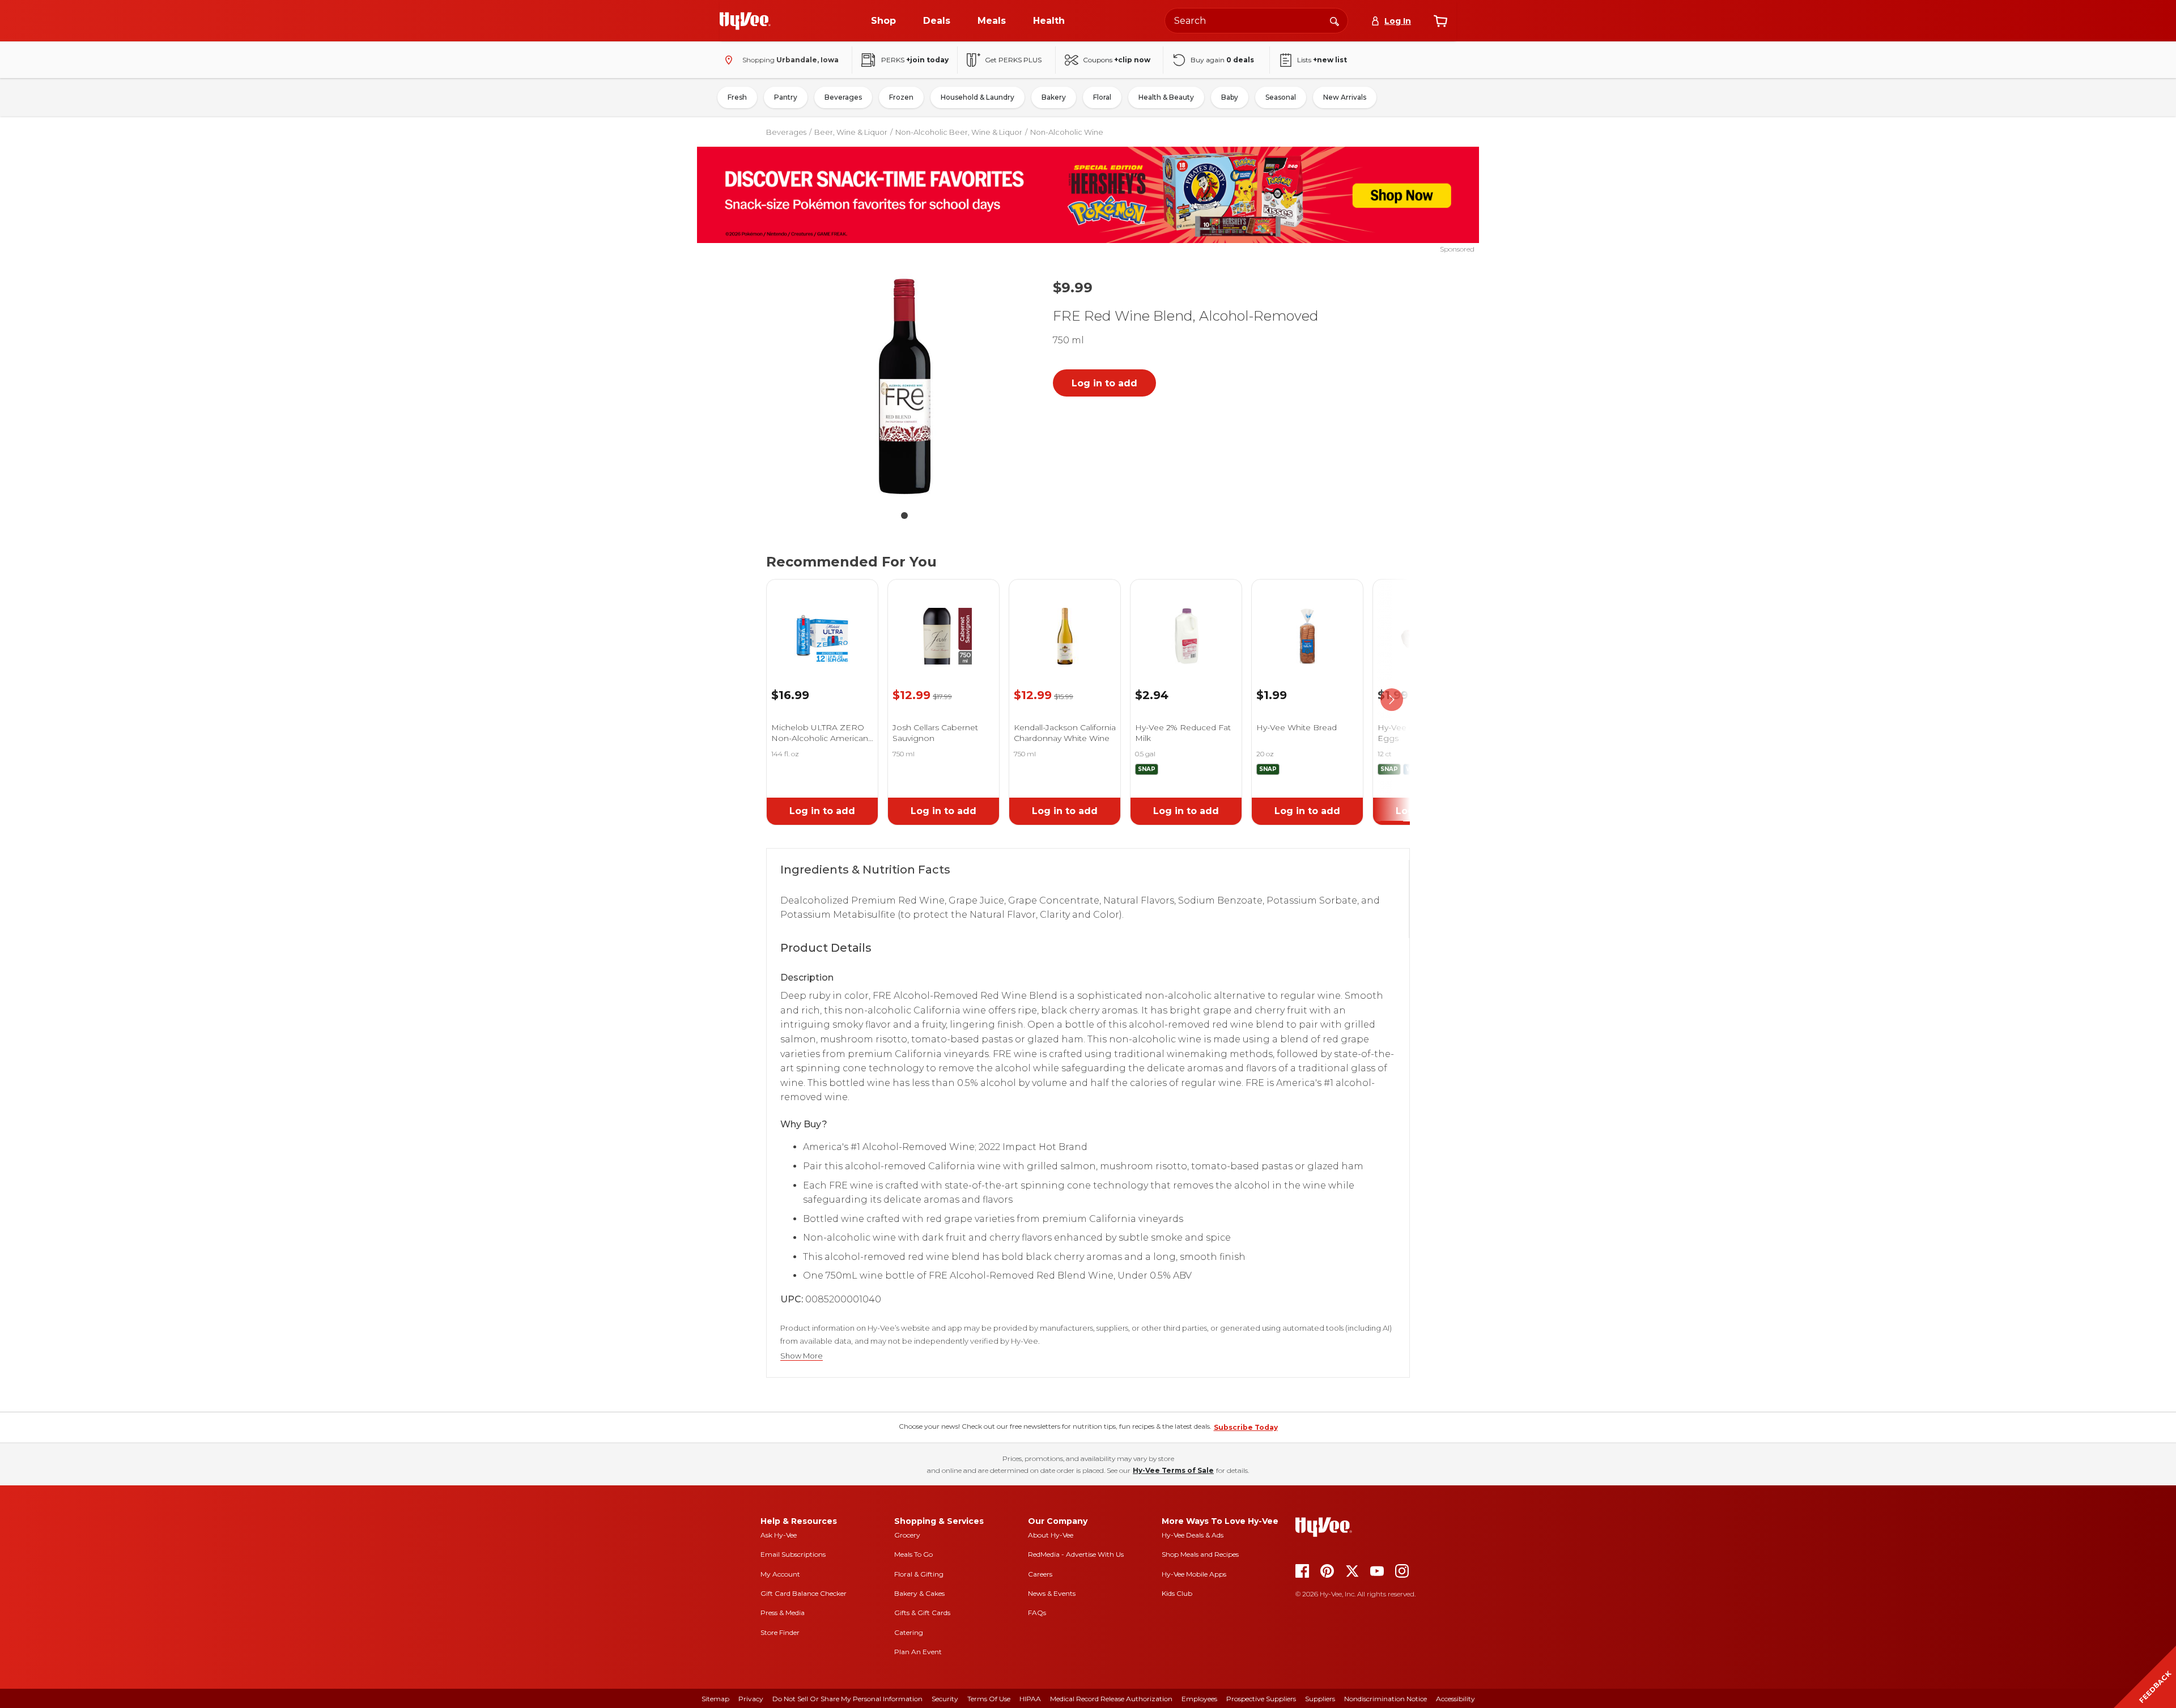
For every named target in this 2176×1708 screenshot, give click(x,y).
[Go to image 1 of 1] (904, 516)
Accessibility (1455, 1699)
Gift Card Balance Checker (804, 1593)
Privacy (751, 1699)
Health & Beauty (1166, 97)
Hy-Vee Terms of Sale (1173, 1470)
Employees (1199, 1699)
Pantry (786, 97)
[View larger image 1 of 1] (904, 386)
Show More (802, 1356)
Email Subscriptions (793, 1554)
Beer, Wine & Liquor (851, 132)
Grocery (907, 1535)
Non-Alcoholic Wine (1067, 132)
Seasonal (1281, 97)
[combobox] (1256, 21)
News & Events (1052, 1593)
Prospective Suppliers (1261, 1699)
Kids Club (1177, 1593)
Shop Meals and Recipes (1200, 1554)
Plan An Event (918, 1652)
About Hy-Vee (1051, 1535)
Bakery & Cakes (919, 1593)
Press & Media (783, 1613)
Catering (909, 1632)
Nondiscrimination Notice (1385, 1699)
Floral (1102, 97)
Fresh (737, 97)
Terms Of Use (989, 1699)
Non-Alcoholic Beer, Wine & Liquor (959, 132)
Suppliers (1320, 1699)
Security (945, 1699)
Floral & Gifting (919, 1574)
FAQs (1037, 1613)
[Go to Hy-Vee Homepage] (745, 21)
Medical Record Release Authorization (1111, 1699)
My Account (780, 1574)
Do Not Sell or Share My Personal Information (847, 1699)
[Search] (1334, 20)
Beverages (843, 97)
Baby (1230, 97)
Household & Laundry (977, 97)
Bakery (1054, 97)
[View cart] (1440, 21)
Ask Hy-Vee (779, 1535)
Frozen (901, 97)
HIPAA (1030, 1699)
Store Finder (780, 1632)
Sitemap (715, 1699)
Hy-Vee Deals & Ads (1193, 1535)
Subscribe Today (1246, 1427)
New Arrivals (1345, 97)
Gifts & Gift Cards (922, 1613)
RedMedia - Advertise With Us (1076, 1554)
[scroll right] (1392, 700)
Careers (1040, 1574)
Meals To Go (913, 1554)
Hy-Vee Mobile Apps (1194, 1574)
